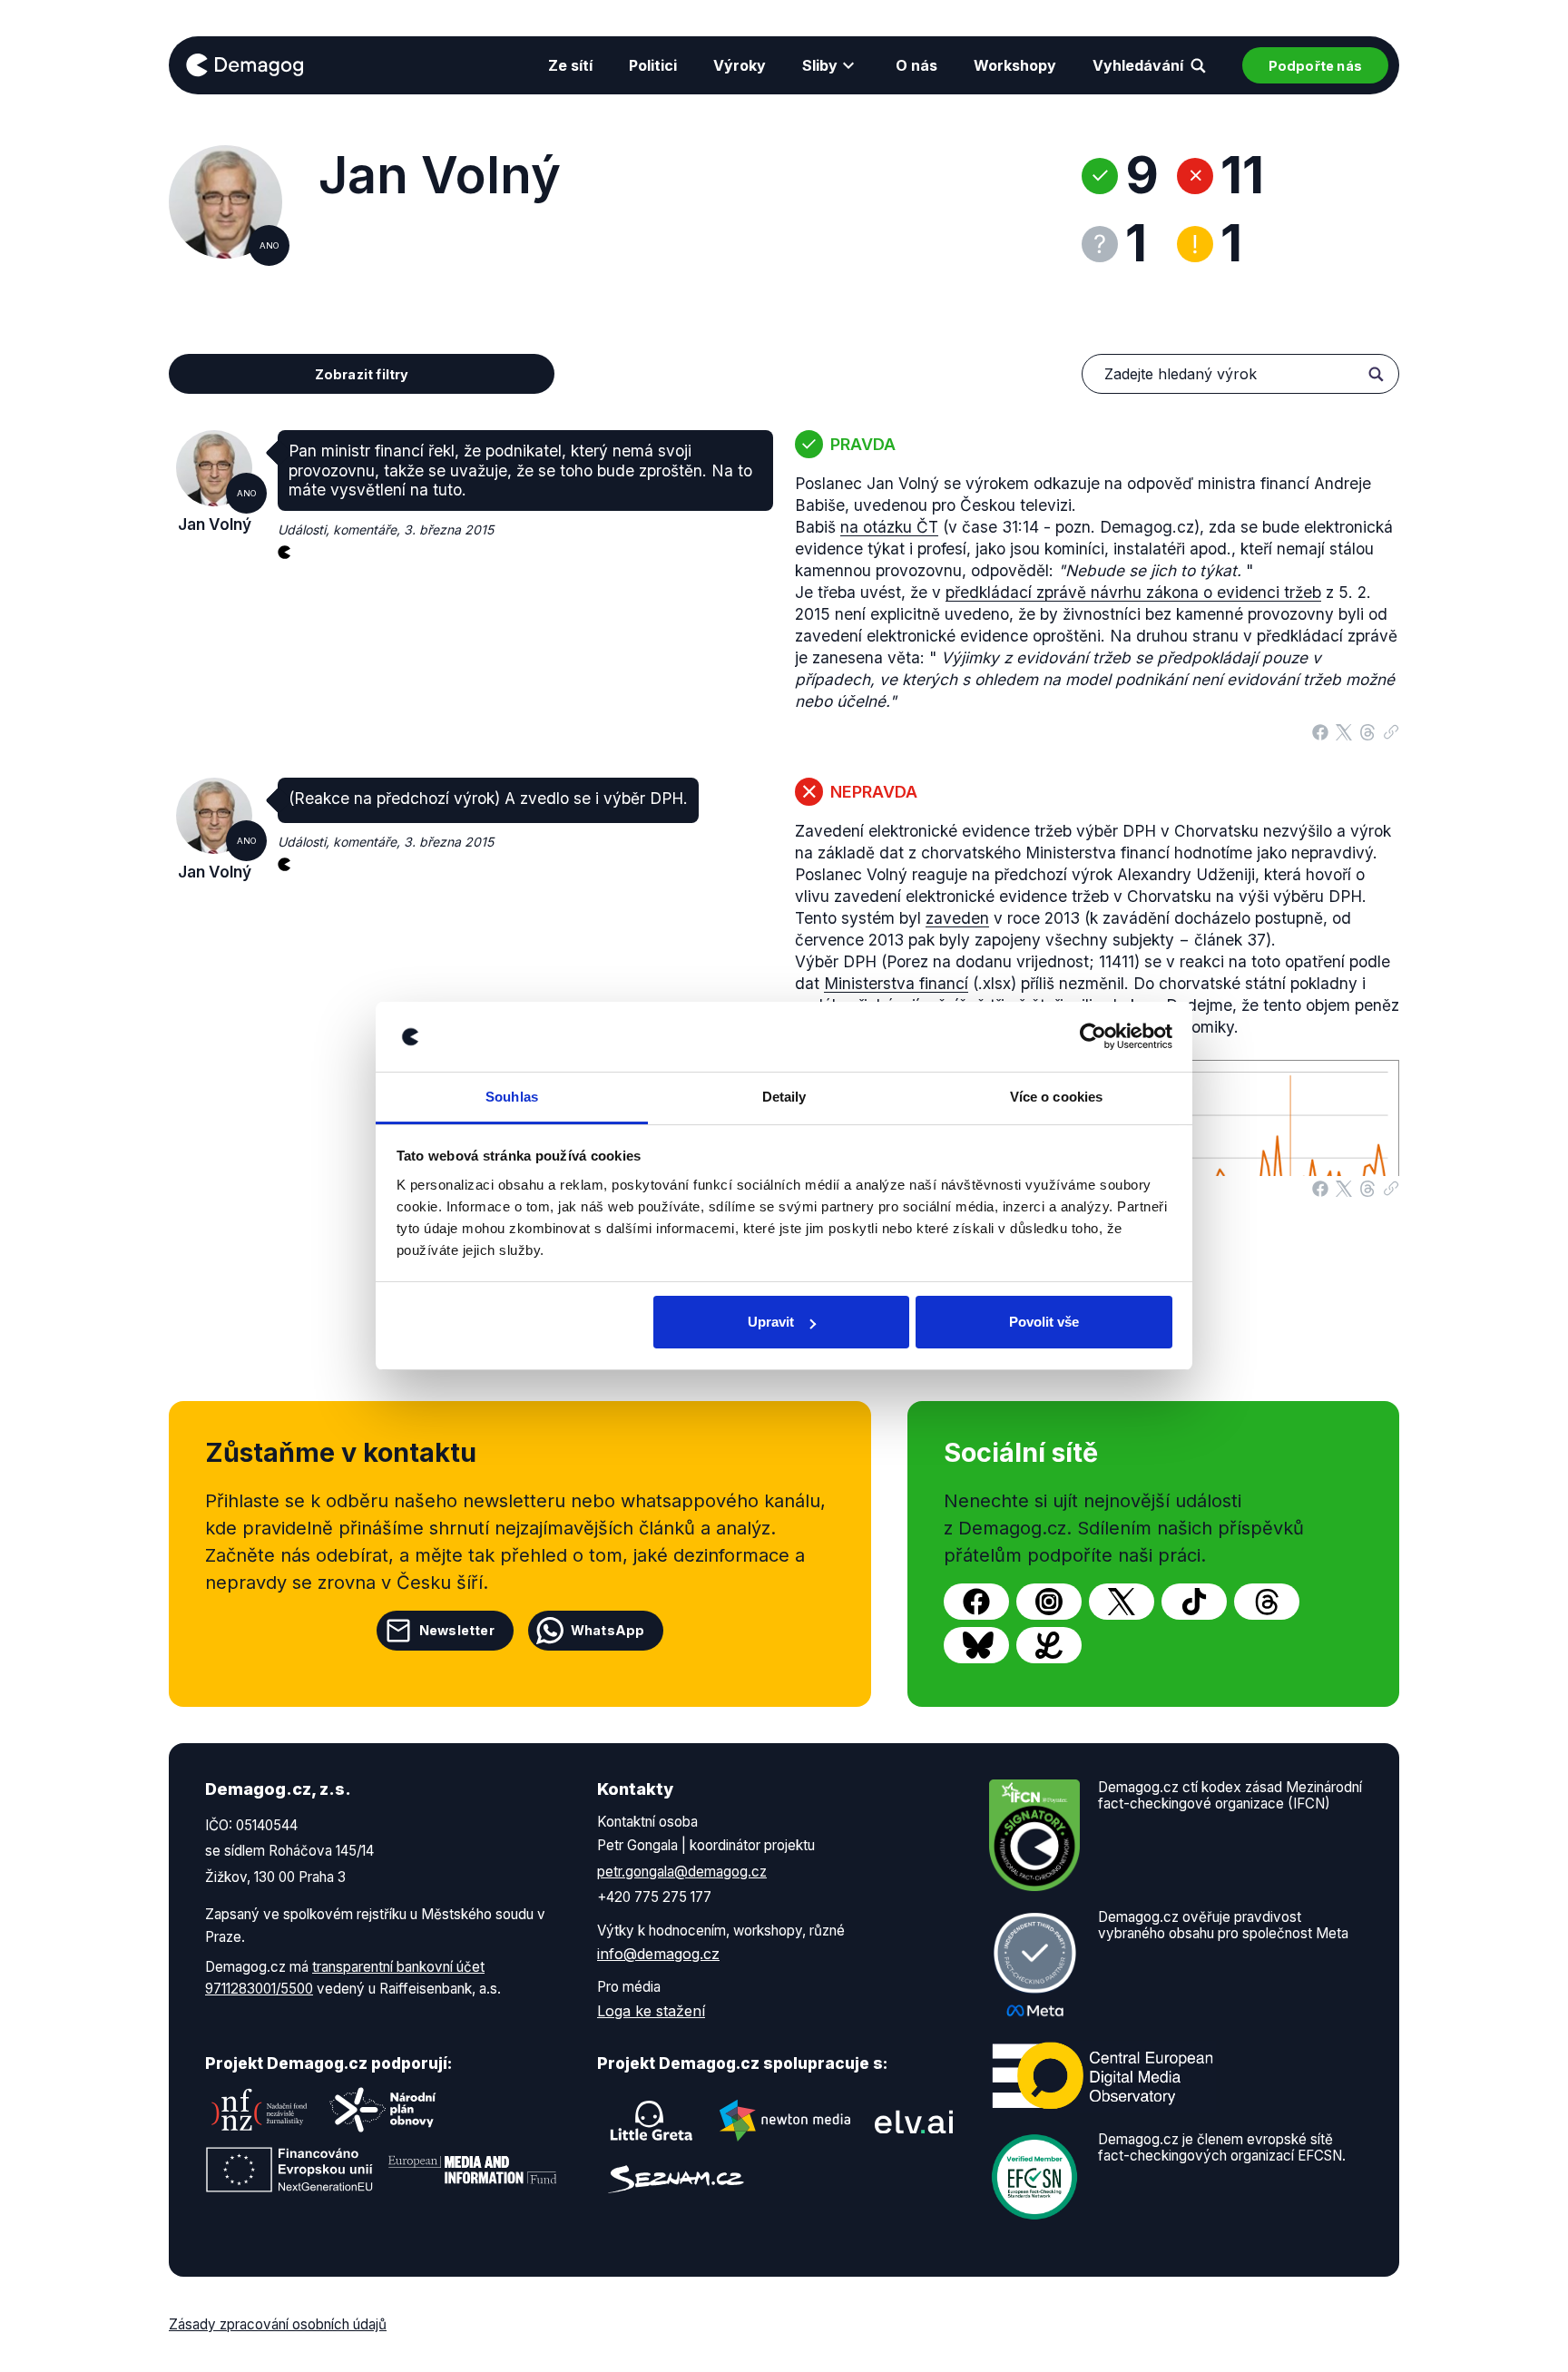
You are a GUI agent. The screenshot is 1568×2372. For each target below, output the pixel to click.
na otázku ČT (889, 527)
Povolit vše (1044, 1322)
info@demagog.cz (658, 1954)
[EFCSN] (1034, 2175)
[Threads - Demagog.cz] (1267, 1602)
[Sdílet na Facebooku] (1320, 730)
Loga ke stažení (651, 2011)
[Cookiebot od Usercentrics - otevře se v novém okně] (1093, 1037)
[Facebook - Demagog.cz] (976, 1602)
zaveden (957, 918)
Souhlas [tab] (512, 1097)
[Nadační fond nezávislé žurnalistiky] (260, 2110)
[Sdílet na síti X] (1344, 730)
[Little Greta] (652, 2121)
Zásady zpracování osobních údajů (278, 2324)
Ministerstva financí (896, 983)
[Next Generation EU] (289, 2170)
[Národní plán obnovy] (383, 2110)
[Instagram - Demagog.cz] (1049, 1602)
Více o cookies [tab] (1056, 1097)
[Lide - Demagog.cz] (1049, 1645)
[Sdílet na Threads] (1367, 730)
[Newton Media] (785, 2121)
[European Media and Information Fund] (473, 2170)
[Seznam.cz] (676, 2179)
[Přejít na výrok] (1391, 728)
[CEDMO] (1102, 2075)
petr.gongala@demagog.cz (682, 1872)
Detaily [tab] (784, 1097)
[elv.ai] (914, 2121)
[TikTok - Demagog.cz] (1194, 1602)
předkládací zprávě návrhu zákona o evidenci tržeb (1133, 592)
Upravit (771, 1322)
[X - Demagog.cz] (1122, 1602)
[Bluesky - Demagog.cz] (976, 1645)
